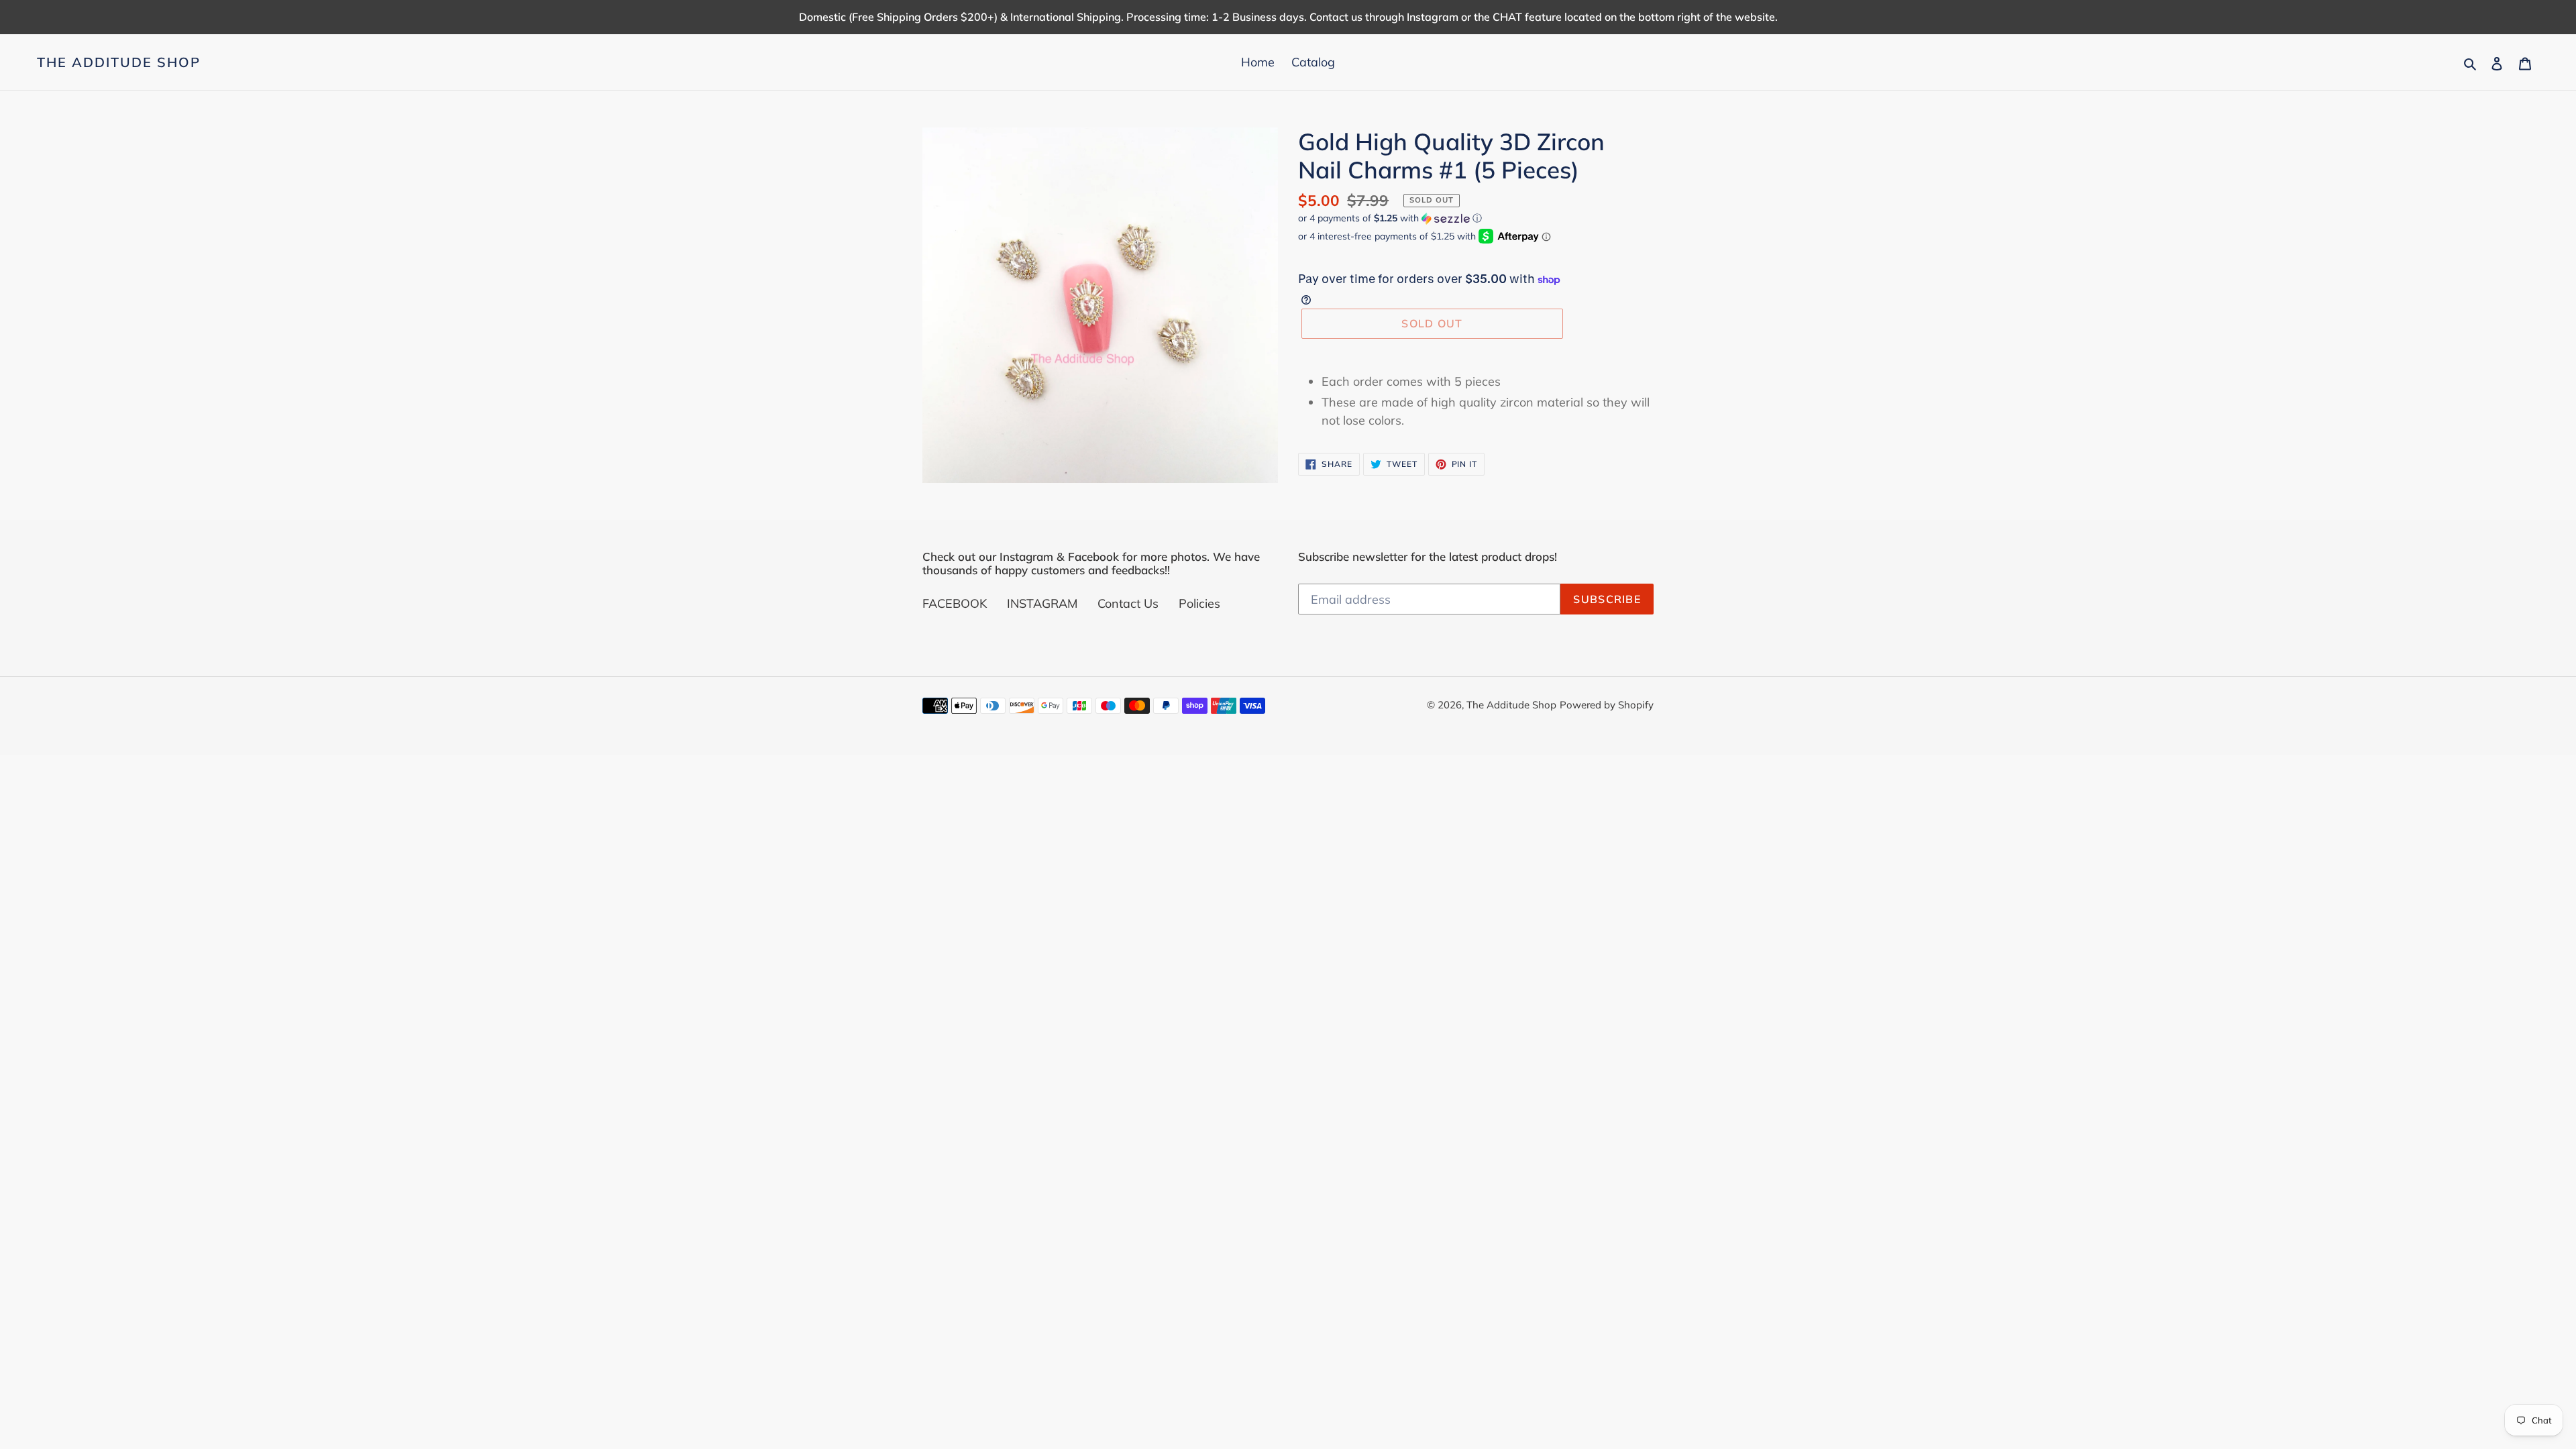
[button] (1390, 218)
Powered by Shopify (1607, 705)
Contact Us (1128, 603)
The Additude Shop (119, 62)
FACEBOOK (955, 603)
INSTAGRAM (1042, 603)
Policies (1199, 603)
